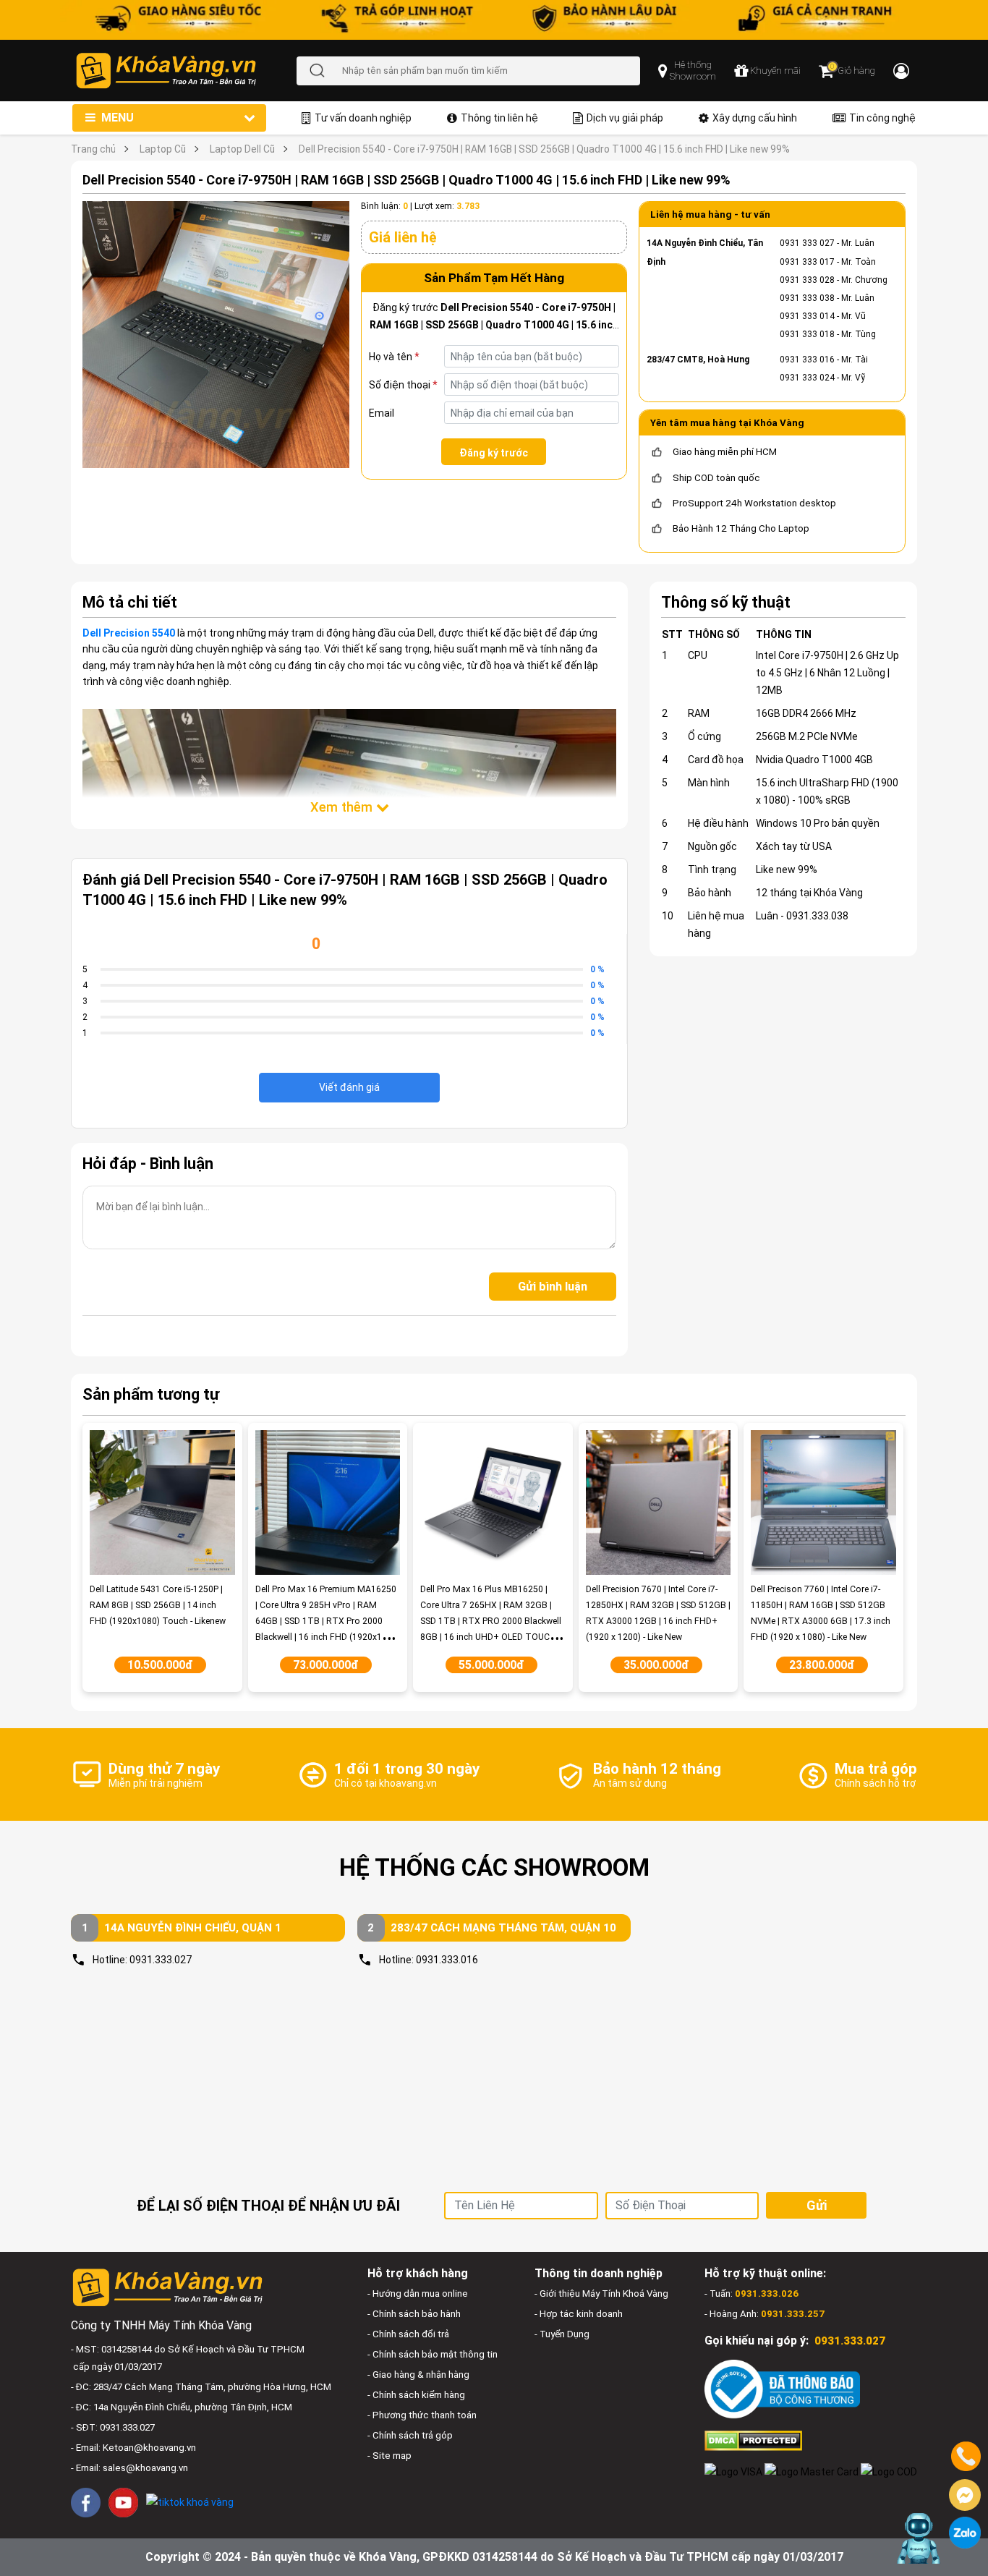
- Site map (389, 2456)
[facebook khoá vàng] (86, 2503)
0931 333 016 (807, 360)
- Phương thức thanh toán (422, 2415)
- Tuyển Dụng (562, 2334)
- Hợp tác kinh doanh (579, 2314)
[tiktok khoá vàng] (190, 2502)
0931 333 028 (807, 280)
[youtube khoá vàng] (123, 2503)
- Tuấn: (751, 2294)
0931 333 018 (807, 334)
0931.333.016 (447, 1960)
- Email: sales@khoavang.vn (129, 2468)
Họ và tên (394, 357)
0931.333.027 (161, 1960)
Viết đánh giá (349, 1087)
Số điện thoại (403, 385)
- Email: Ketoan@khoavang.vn (133, 2448)
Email (382, 413)
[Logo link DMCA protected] (753, 2440)
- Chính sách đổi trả (408, 2334)
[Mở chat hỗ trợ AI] (917, 2538)
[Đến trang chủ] (186, 71)
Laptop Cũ (163, 149)
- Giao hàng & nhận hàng (418, 2375)
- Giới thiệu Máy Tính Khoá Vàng (601, 2294)
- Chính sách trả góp (410, 2435)
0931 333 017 (807, 262)
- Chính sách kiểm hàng (416, 2395)
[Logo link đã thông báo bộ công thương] (782, 2389)
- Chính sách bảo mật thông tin (433, 2354)
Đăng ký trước (494, 453)
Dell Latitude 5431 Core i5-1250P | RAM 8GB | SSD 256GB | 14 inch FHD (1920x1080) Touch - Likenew (158, 1605)
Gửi (817, 2205)
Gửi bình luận (553, 1287)
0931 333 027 (807, 243)
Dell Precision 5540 (129, 633)
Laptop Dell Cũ (242, 149)
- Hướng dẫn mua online (418, 2294)
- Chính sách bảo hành (414, 2314)
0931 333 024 (807, 378)
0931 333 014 (807, 316)
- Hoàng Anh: (765, 2314)
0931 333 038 (807, 298)
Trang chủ (93, 149)
